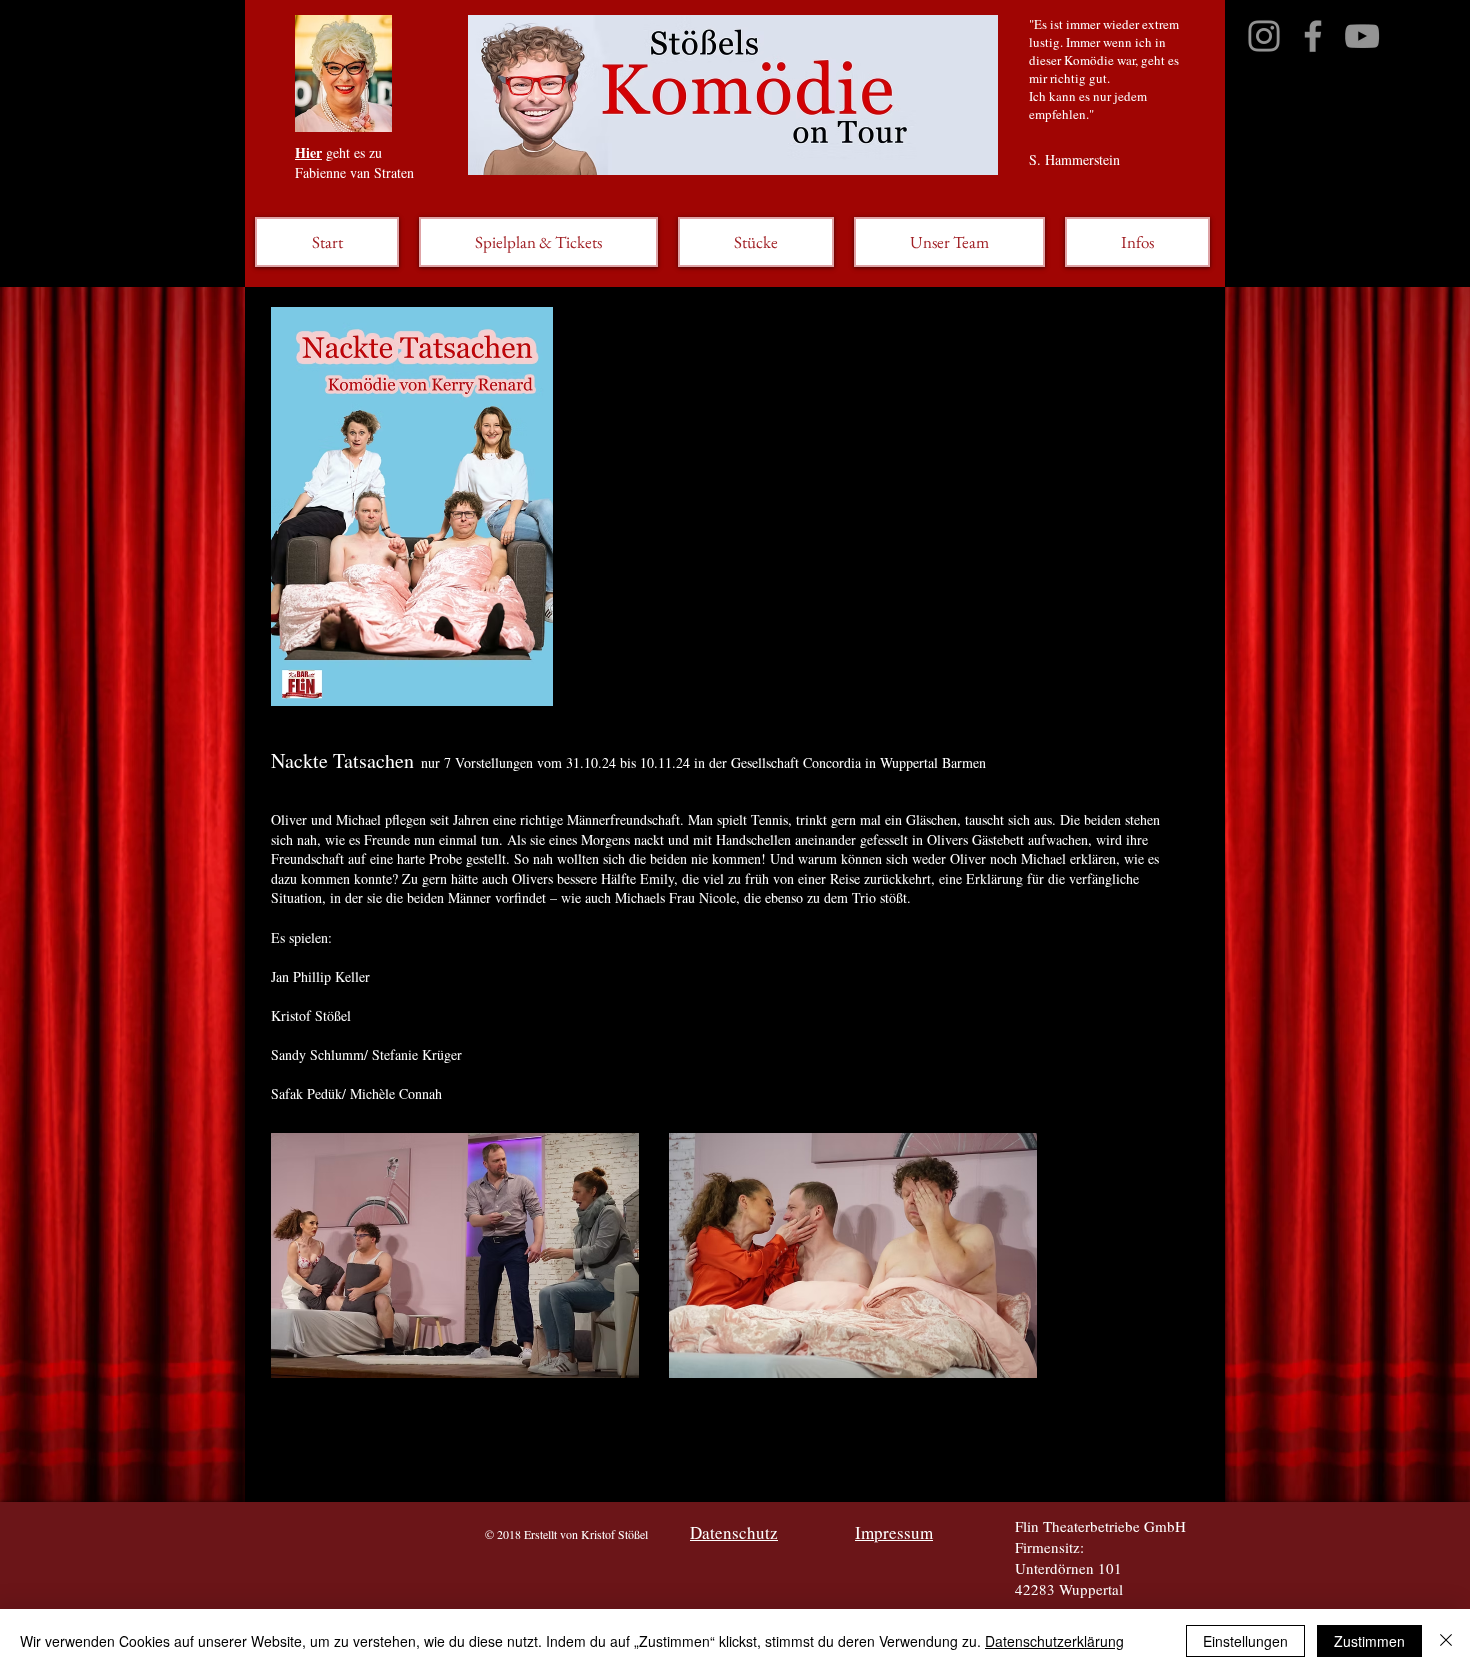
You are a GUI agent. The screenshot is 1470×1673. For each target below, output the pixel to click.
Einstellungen (1245, 1641)
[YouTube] (1362, 36)
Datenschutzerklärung (1054, 1641)
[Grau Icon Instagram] (1264, 36)
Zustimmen (1369, 1641)
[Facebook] (1313, 36)
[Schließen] (1446, 1641)
